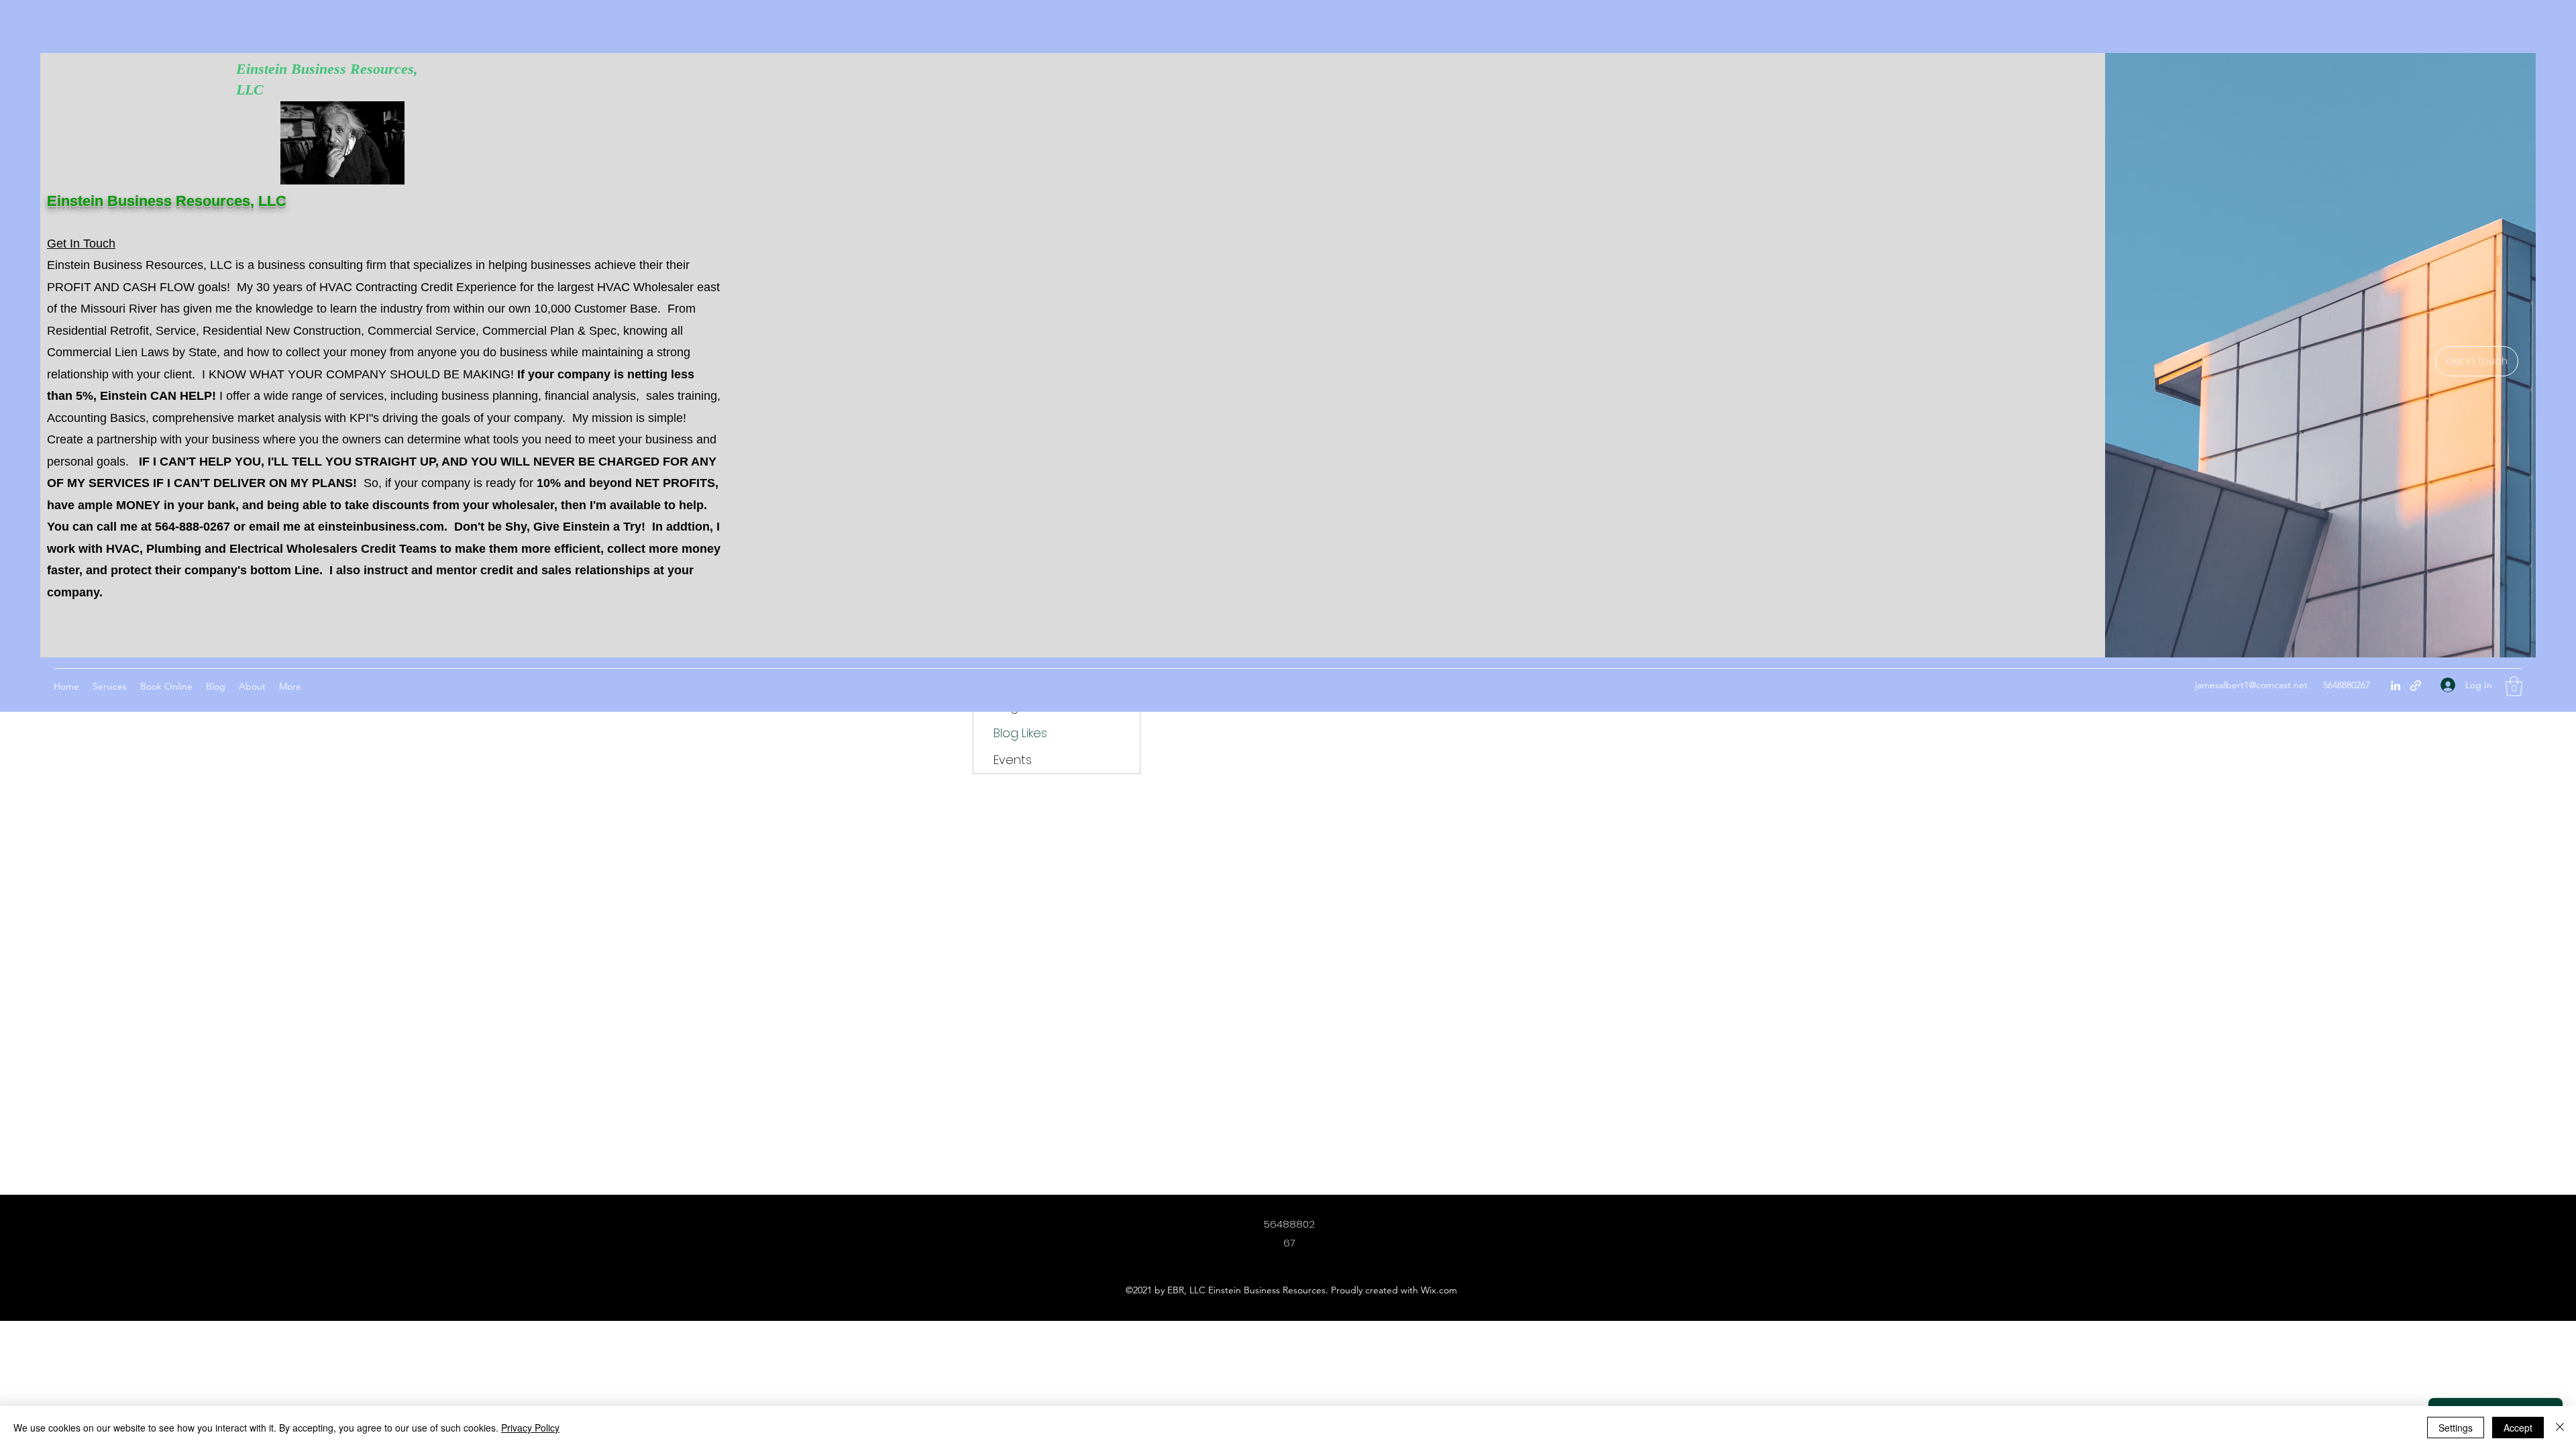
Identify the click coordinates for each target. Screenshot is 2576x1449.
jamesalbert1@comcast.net (2251, 685)
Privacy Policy (530, 1428)
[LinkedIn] (2396, 686)
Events (1013, 760)
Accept (2518, 1428)
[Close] (2560, 1428)
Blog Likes (1020, 733)
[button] (2514, 686)
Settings (2456, 1428)
